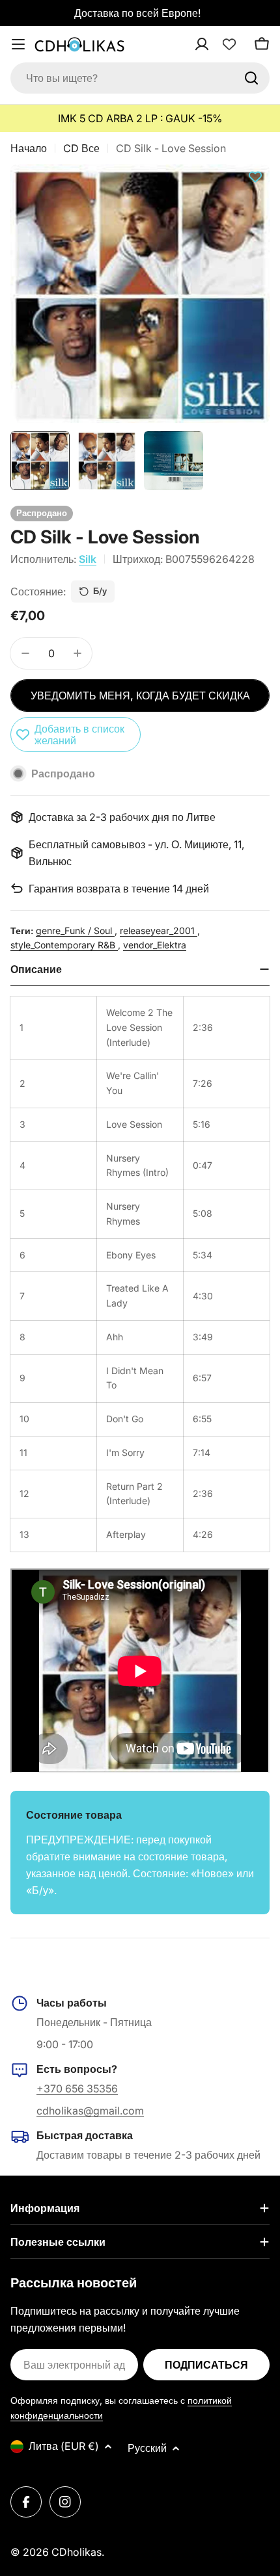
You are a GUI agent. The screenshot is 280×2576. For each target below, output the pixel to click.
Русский (147, 2448)
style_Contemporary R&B (64, 945)
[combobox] (140, 78)
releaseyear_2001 (159, 930)
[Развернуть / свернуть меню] (18, 44)
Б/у (100, 591)
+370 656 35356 (77, 2088)
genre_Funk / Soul (75, 930)
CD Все (81, 148)
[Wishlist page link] (229, 44)
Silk (88, 559)
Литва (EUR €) (64, 2446)
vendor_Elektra (155, 945)
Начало (29, 148)
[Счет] (219, 44)
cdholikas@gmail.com (90, 2111)
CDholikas (77, 2552)
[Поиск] (251, 78)
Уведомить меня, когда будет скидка (140, 696)
